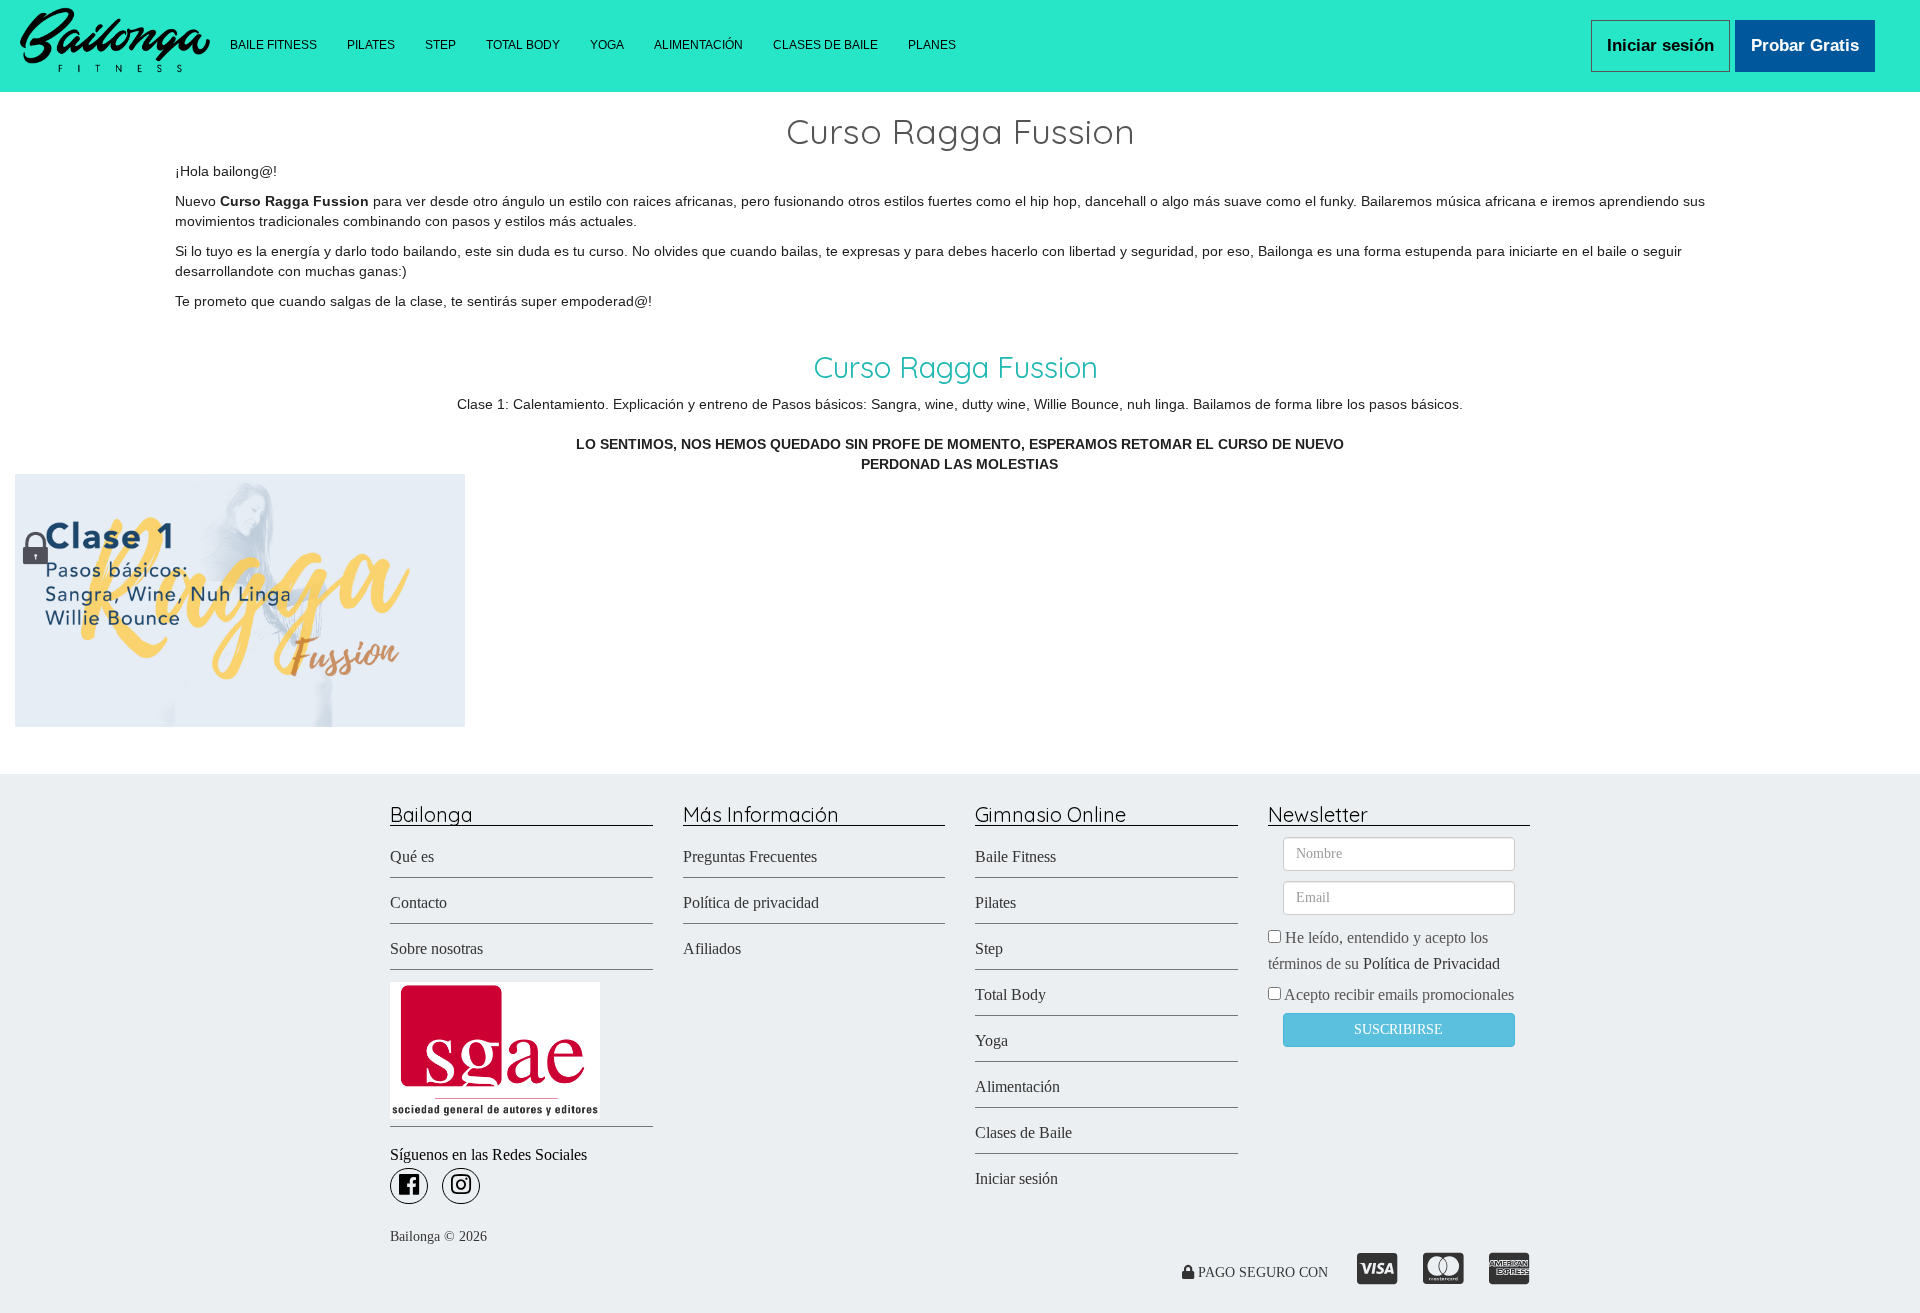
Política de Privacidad (1431, 963)
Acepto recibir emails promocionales (1397, 994)
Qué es (412, 856)
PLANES (932, 45)
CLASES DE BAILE (825, 45)
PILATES (371, 45)
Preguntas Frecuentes (750, 856)
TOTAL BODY (523, 45)
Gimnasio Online (1050, 814)
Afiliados (712, 948)
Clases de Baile (1023, 1132)
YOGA (607, 45)
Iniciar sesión (1660, 45)
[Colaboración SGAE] (495, 1048)
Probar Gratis (1805, 45)
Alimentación (1017, 1086)
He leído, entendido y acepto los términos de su (1384, 950)
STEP (440, 45)
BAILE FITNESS (273, 45)
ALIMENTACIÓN (698, 45)
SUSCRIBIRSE (1398, 1029)
